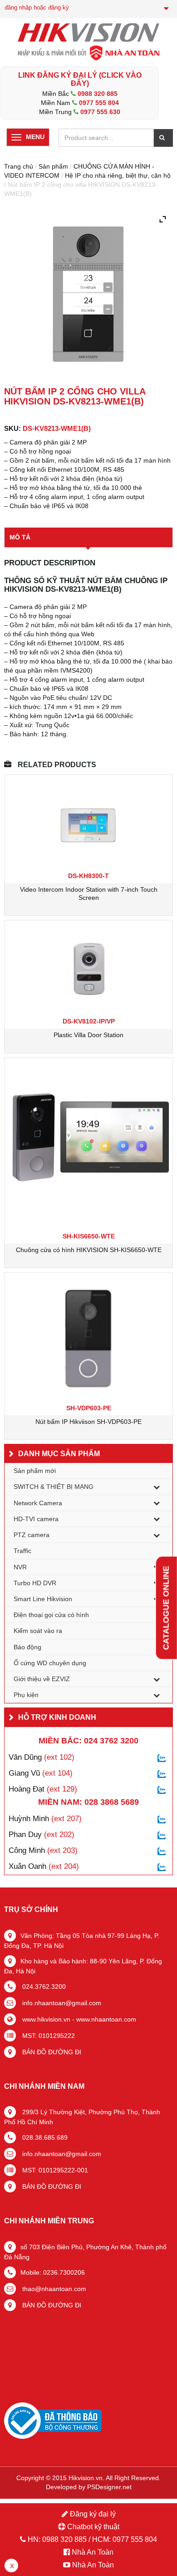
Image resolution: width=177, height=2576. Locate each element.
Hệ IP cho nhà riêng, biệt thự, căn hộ (118, 175)
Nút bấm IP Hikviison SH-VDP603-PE (88, 1422)
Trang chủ (19, 166)
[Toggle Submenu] (157, 1487)
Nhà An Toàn (93, 2552)
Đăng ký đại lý (92, 2514)
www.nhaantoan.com (106, 2019)
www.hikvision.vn (45, 2019)
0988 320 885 (98, 94)
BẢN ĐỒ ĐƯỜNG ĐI (51, 2052)
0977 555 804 (99, 103)
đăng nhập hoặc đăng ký (37, 7)
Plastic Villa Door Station (88, 1035)
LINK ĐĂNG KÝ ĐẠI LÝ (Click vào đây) (80, 79)
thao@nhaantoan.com (53, 2289)
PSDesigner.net (109, 2487)
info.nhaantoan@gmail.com (61, 2003)
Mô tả (20, 537)
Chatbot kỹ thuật (92, 2527)
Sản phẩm (53, 166)
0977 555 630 (100, 112)
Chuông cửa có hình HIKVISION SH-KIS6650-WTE (89, 1250)
